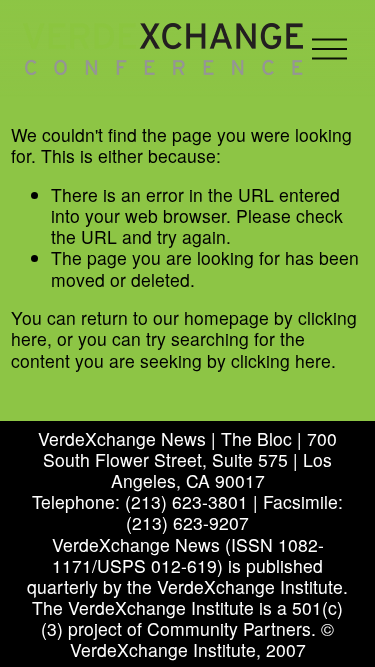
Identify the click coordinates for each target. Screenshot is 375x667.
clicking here (281, 360)
